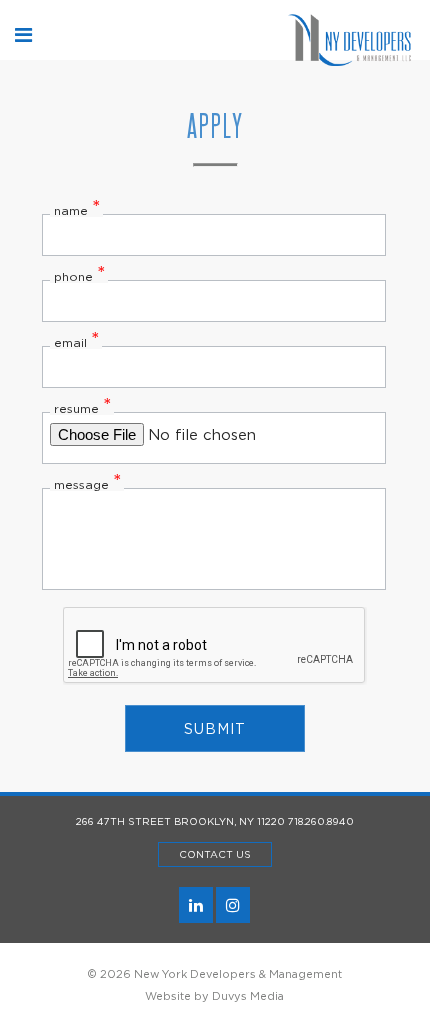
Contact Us (215, 854)
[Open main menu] (23, 35)
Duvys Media (248, 996)
